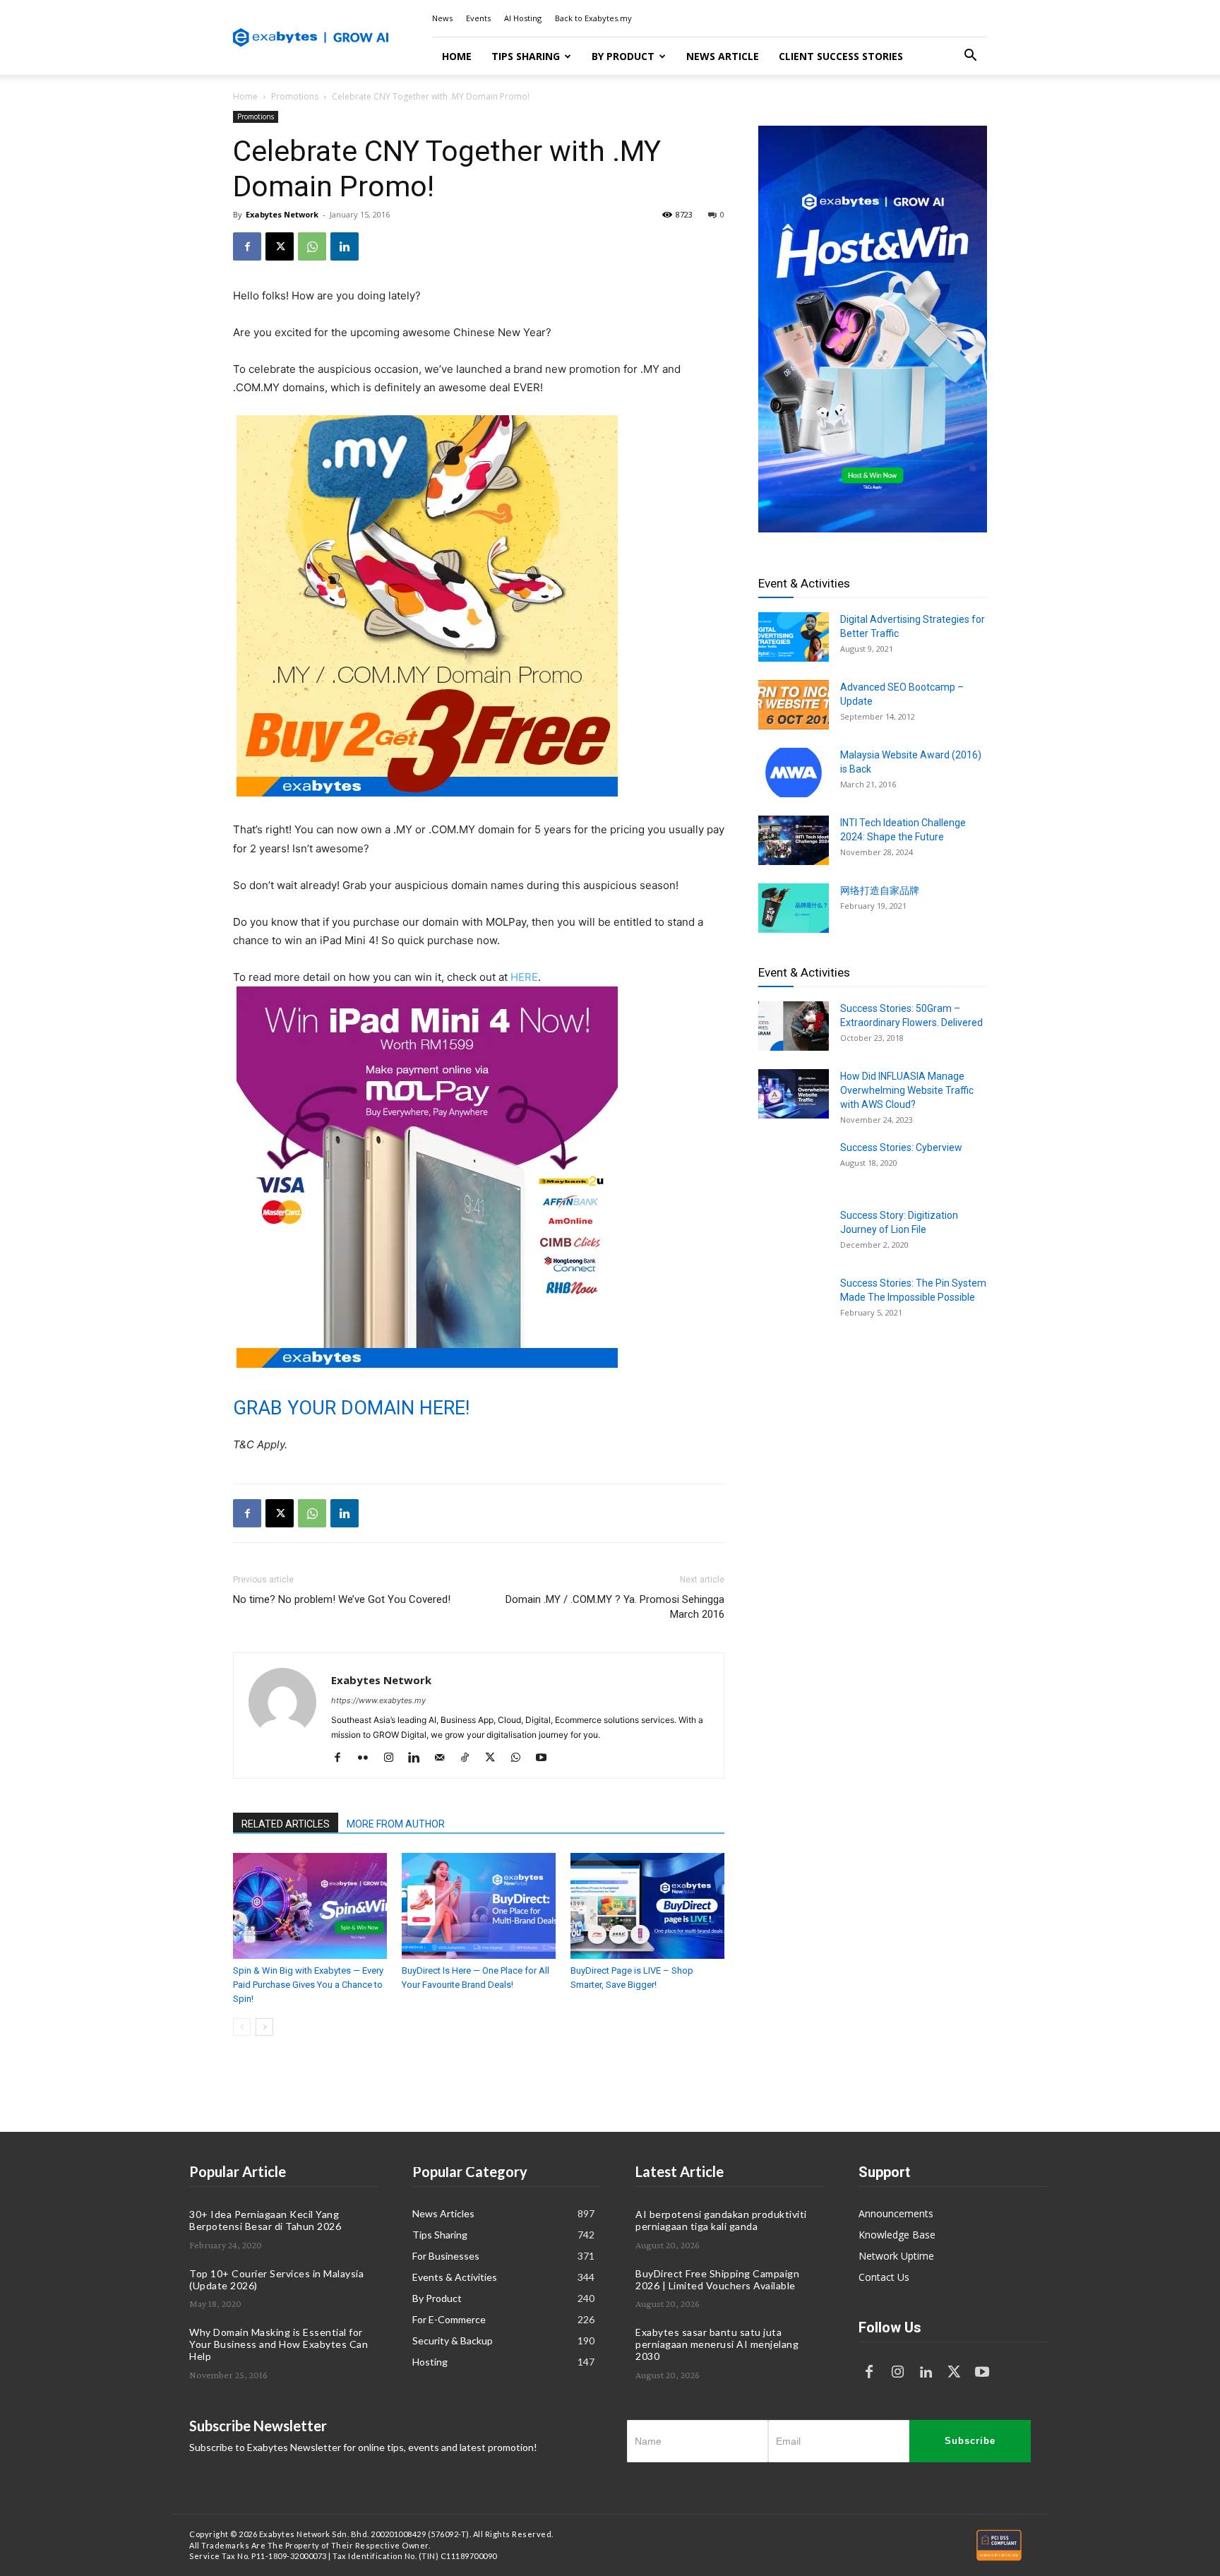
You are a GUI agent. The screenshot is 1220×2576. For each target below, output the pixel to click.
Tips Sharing (526, 56)
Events (478, 18)
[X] (280, 246)
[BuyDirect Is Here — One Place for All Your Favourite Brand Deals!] (479, 1906)
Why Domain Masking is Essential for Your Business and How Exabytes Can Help (279, 2344)
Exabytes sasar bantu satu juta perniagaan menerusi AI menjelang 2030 (717, 2344)
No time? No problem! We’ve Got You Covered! (342, 1599)
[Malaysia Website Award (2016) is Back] (794, 773)
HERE (524, 977)
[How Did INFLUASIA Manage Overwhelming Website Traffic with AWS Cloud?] (794, 1094)
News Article (723, 56)
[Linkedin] (345, 246)
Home (457, 56)
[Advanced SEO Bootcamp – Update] (794, 705)
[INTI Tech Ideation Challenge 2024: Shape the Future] (794, 840)
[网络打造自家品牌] (794, 908)
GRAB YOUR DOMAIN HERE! (354, 1408)
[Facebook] (247, 246)
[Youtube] (546, 1758)
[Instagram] (394, 1758)
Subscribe (970, 2441)
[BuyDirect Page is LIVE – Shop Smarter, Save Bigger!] (647, 1906)
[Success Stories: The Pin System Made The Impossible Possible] (794, 1301)
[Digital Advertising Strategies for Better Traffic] (794, 637)
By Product (623, 56)
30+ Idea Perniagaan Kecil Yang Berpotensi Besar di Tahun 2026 (265, 2220)
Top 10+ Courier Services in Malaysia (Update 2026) (276, 2279)
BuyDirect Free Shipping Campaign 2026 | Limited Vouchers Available (717, 2279)
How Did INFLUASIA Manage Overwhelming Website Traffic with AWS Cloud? (907, 1090)
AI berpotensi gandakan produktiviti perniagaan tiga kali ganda (721, 2220)
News (442, 18)
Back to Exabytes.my (593, 18)
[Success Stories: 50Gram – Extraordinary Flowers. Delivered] (794, 1026)
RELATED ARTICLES (286, 1824)
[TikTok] (470, 1758)
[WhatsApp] (312, 246)
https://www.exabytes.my (378, 1700)
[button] (970, 57)
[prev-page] (242, 2027)
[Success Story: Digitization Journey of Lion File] (794, 1233)
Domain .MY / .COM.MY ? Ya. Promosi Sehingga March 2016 (615, 1607)
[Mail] (444, 1758)
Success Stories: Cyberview (901, 1147)
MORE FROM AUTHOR (396, 1824)
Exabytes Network (282, 214)
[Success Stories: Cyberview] (794, 1165)
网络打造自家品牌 (880, 890)
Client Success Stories (841, 56)
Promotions (295, 96)
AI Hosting (523, 18)
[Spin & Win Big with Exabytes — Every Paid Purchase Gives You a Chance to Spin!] (310, 1906)
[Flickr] (368, 1758)
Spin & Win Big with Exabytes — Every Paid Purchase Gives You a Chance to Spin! (308, 1985)
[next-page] (264, 2027)
